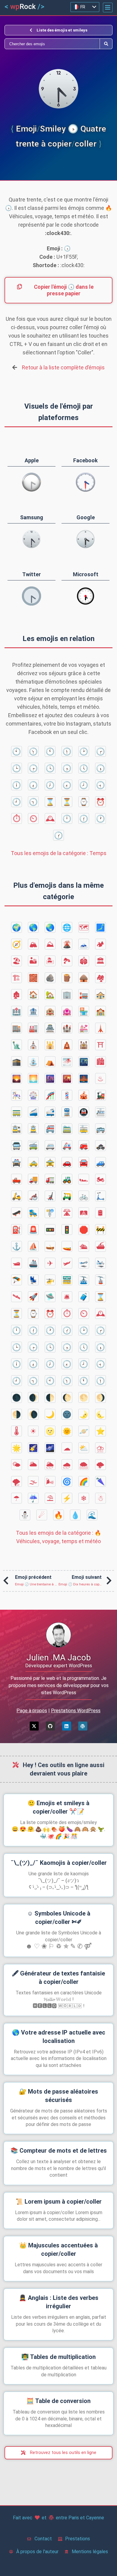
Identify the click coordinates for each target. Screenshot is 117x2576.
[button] (108, 7)
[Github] (50, 1726)
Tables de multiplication (58, 2357)
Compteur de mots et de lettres (59, 2151)
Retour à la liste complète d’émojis (63, 367)
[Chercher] (52, 44)
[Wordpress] (83, 1726)
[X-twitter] (34, 1726)
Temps (59, 853)
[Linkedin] (67, 1726)
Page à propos (32, 1711)
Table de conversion (58, 2401)
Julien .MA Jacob (59, 1658)
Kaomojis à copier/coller (59, 1863)
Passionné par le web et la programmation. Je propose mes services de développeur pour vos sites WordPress (59, 1685)
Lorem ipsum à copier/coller (59, 2202)
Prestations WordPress (76, 1711)
